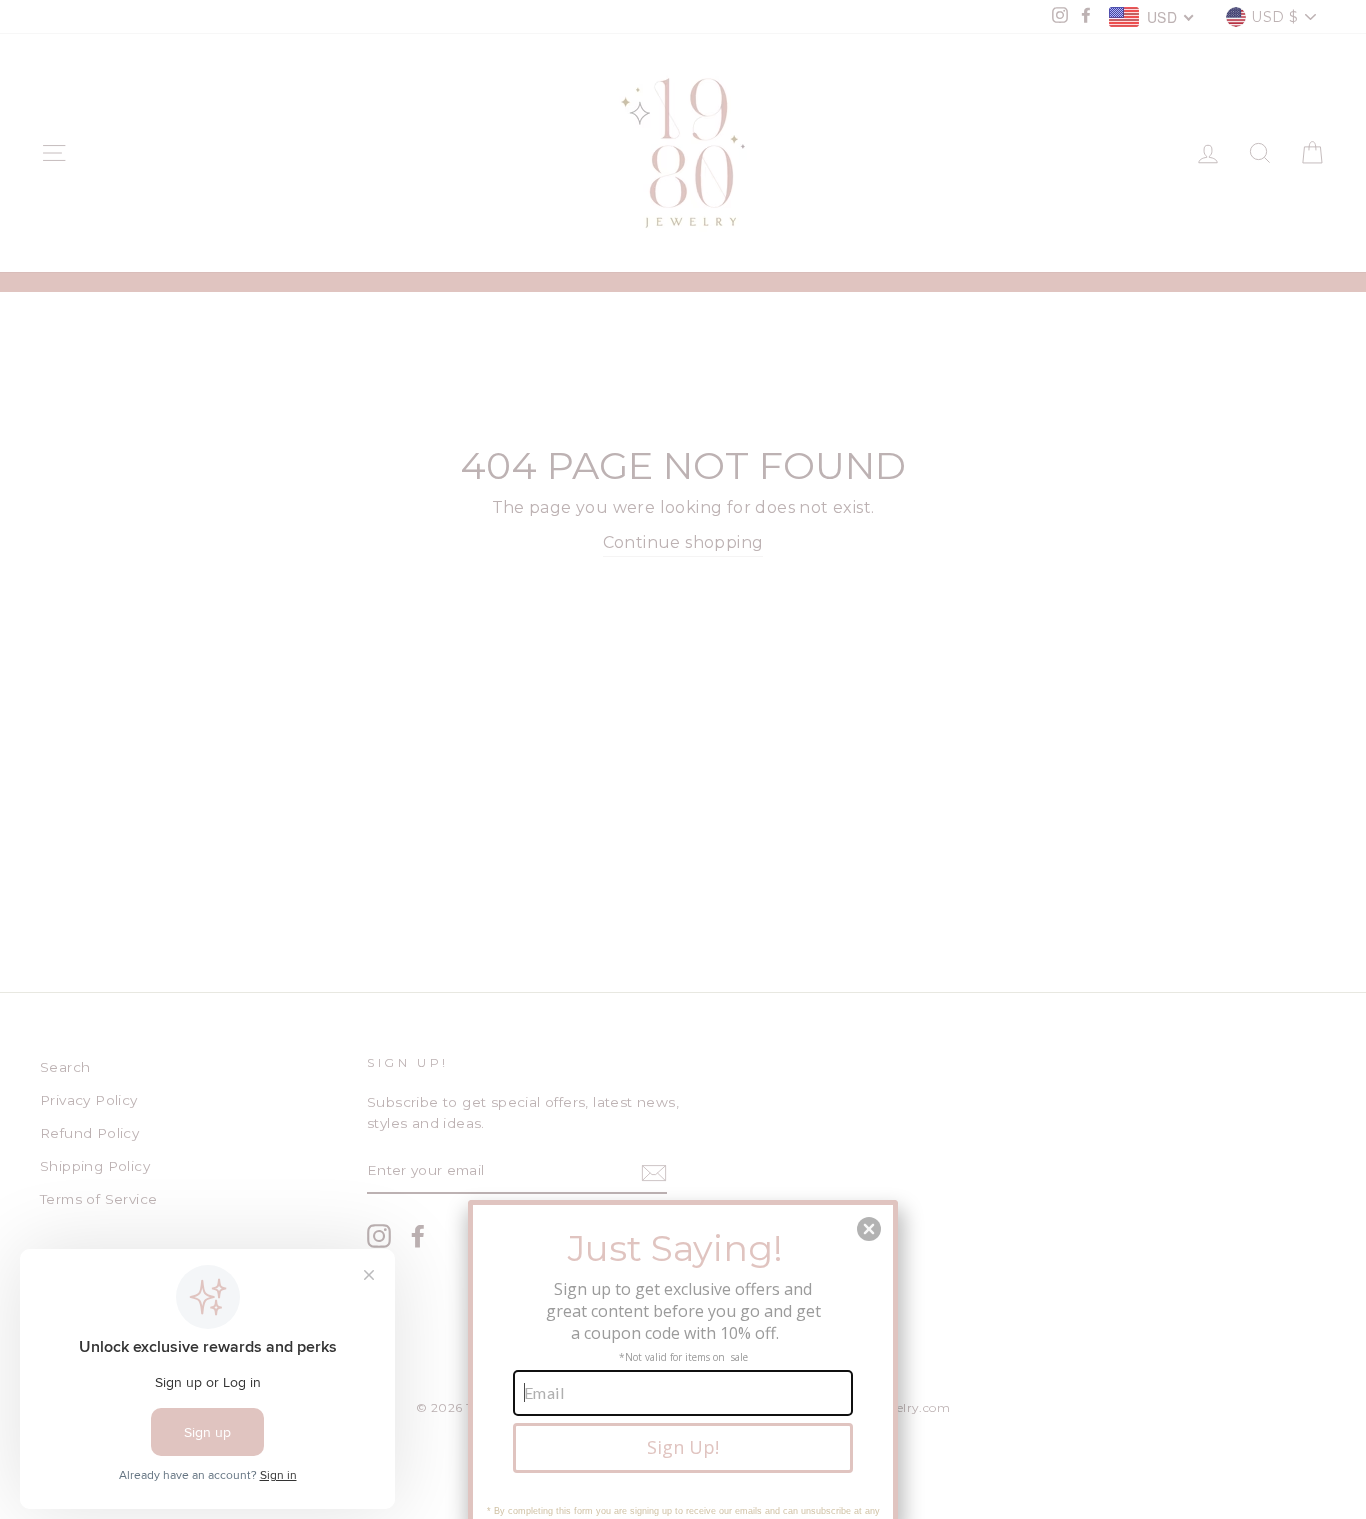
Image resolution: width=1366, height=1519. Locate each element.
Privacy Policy (89, 1100)
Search (65, 1067)
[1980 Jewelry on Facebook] (418, 1236)
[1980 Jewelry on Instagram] (379, 1236)
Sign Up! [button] (683, 1447)
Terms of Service (98, 1199)
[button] (869, 1229)
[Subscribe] (654, 1172)
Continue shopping (683, 542)
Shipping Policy (95, 1166)
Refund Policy (89, 1133)
